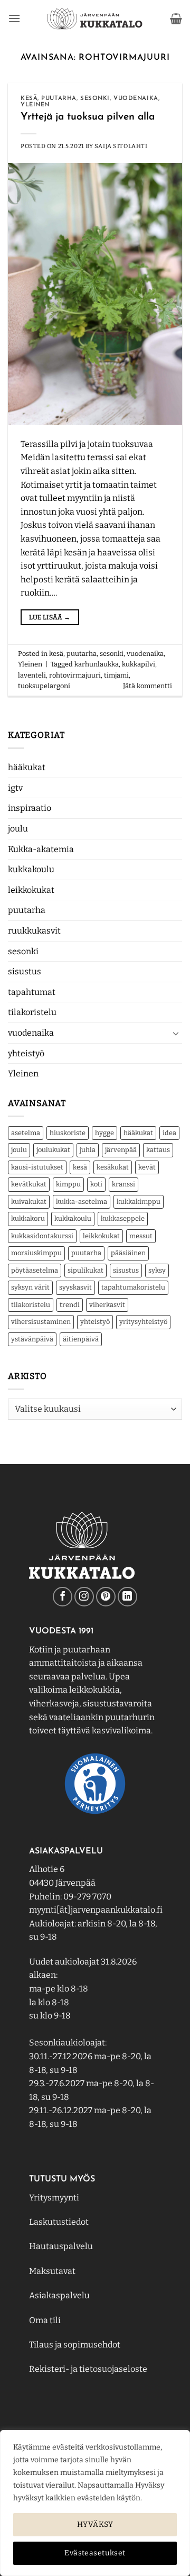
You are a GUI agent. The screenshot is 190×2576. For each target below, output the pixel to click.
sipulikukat (85, 1270)
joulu (18, 829)
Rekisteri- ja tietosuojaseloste (88, 2369)
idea (169, 1133)
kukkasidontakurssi (42, 1236)
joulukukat (53, 1150)
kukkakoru (28, 1218)
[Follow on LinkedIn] (127, 1597)
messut (141, 1236)
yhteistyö (26, 1053)
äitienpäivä (81, 1339)
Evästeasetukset (95, 2553)
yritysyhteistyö (143, 1322)
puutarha (27, 910)
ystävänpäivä (32, 1339)
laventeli (32, 675)
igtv (15, 788)
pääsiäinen (128, 1253)
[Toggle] (176, 1033)
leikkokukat (31, 890)
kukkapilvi (139, 664)
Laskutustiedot (59, 2222)
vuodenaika (31, 1033)
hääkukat (27, 767)
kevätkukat (29, 1184)
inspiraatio (30, 808)
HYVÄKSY (95, 2524)
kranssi (123, 1184)
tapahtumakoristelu (133, 1287)
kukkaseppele (123, 1218)
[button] (14, 18)
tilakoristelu (32, 1012)
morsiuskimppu (36, 1253)
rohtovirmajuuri (75, 675)
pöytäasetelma (35, 1270)
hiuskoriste (68, 1133)
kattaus (158, 1150)
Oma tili (45, 2320)
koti (96, 1184)
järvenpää (121, 1150)
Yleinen (23, 1074)
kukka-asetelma (82, 1202)
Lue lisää (50, 617)
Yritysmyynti (54, 2198)
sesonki (23, 951)
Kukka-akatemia (41, 849)
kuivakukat (29, 1202)
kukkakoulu (31, 869)
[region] (95, 2503)
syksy (157, 1270)
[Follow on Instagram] (84, 1597)
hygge (104, 1133)
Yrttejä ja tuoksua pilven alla (88, 117)
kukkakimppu (139, 1202)
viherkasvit (107, 1305)
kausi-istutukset (37, 1167)
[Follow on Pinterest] (106, 1597)
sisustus (25, 971)
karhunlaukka (97, 664)
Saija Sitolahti (121, 146)
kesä (80, 1167)
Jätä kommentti (148, 686)
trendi (70, 1305)
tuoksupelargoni (44, 686)
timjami (116, 675)
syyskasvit (75, 1287)
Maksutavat (52, 2271)
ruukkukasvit (34, 931)
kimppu (68, 1184)
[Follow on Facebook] (63, 1597)
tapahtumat (32, 992)
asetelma (26, 1133)
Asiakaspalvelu (59, 2295)
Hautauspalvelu (61, 2246)
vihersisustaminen (41, 1322)
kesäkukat (113, 1167)
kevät (147, 1167)
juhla (88, 1150)
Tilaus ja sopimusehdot (75, 2345)
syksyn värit (30, 1287)
